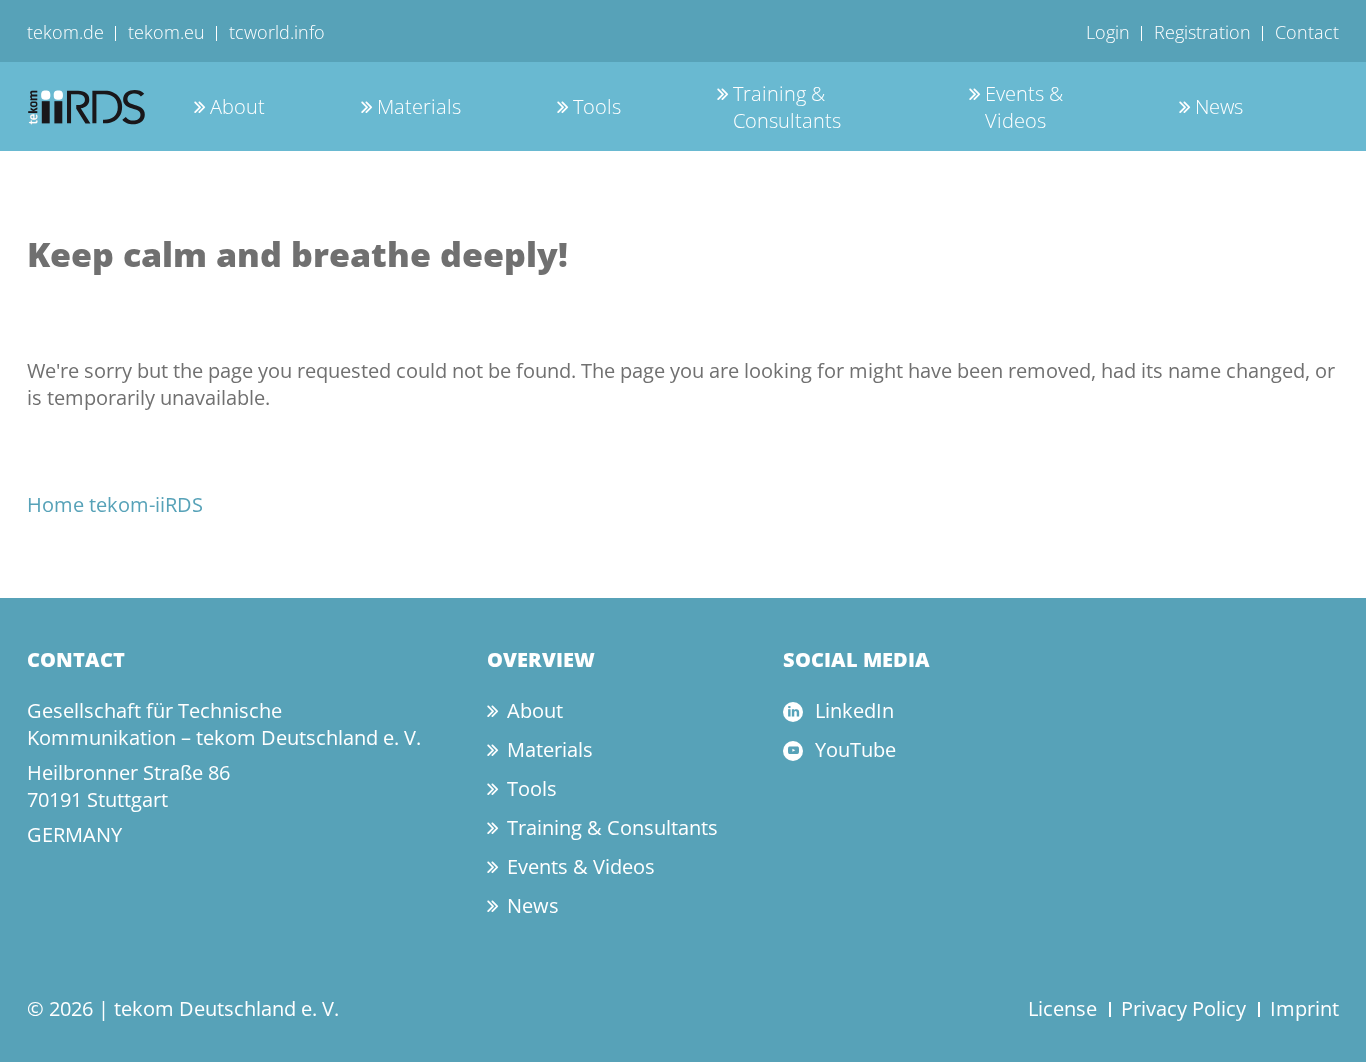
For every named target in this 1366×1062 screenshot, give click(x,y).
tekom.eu (166, 32)
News (1219, 106)
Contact (1307, 32)
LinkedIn (854, 710)
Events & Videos (1024, 107)
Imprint (1304, 1008)
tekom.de (65, 32)
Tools (597, 106)
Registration (1202, 32)
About (237, 106)
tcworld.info (277, 32)
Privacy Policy (1183, 1008)
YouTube (855, 749)
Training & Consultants (787, 107)
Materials (419, 106)
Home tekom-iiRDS (115, 504)
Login (1108, 32)
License (1062, 1008)
